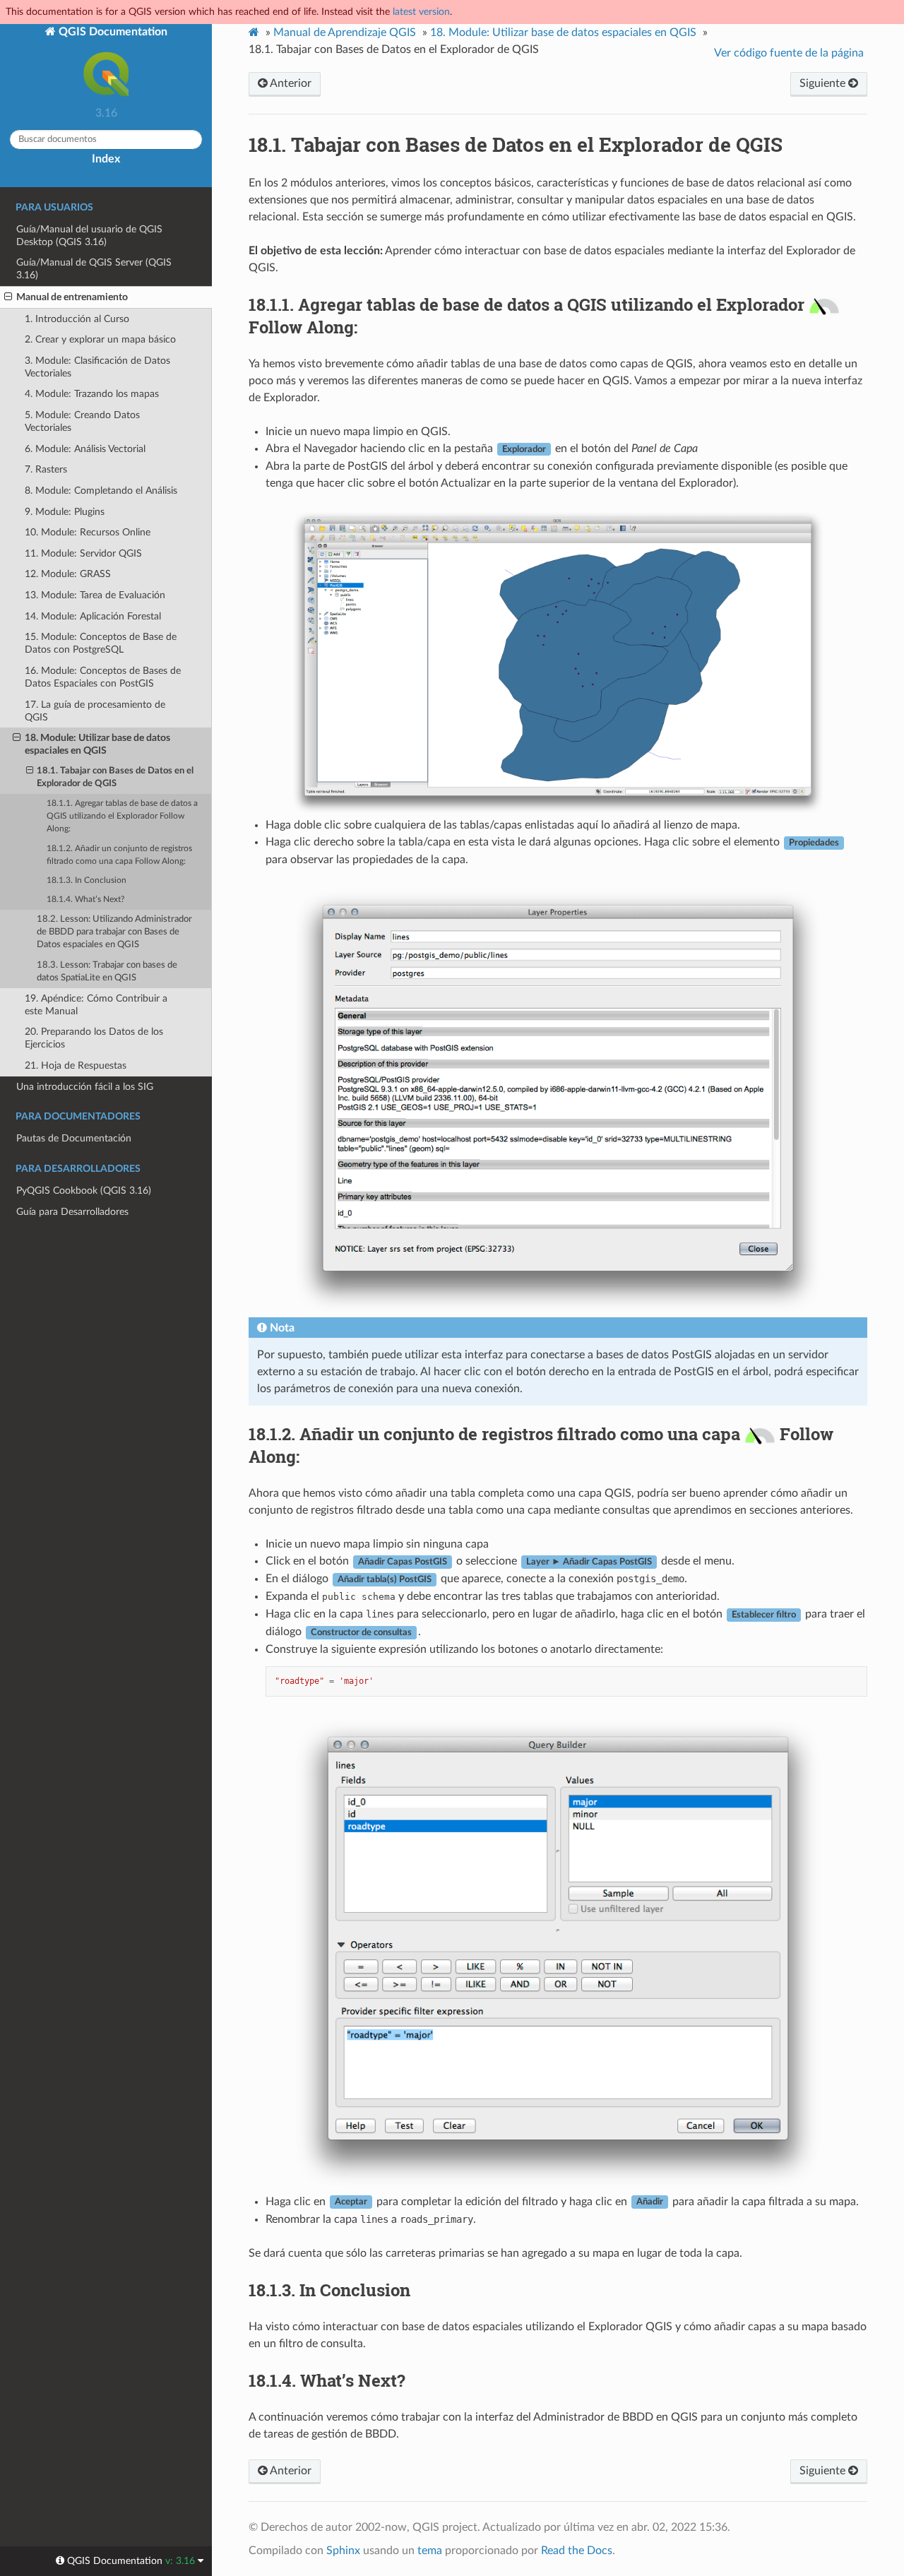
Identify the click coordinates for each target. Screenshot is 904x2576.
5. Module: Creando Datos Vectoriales (82, 421)
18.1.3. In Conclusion (87, 880)
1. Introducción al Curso (77, 319)
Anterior (290, 83)
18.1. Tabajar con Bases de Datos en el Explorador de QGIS (115, 777)
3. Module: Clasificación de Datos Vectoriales (97, 367)
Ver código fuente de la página (789, 53)
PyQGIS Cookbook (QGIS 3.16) (84, 1191)
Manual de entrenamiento (72, 297)
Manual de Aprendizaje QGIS (345, 32)
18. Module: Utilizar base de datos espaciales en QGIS (97, 744)
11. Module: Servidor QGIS (83, 553)
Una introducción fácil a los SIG (85, 1087)
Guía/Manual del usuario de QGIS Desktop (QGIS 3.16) (89, 236)
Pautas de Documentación (74, 1138)
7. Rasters (46, 469)
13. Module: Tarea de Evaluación (95, 595)
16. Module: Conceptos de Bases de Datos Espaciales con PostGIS (103, 677)
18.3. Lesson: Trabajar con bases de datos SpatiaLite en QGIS (107, 972)
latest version (421, 12)
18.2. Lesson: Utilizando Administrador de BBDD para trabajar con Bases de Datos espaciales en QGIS (114, 932)
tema (430, 2551)
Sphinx (343, 2551)
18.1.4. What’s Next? (85, 900)
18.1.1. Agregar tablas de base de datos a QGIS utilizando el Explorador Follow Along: (122, 816)
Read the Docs (577, 2551)
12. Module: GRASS (68, 574)
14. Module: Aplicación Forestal (93, 616)
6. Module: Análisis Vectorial (85, 449)
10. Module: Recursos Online (88, 532)
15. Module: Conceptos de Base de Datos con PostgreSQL (101, 643)
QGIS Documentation (112, 32)
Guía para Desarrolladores (72, 1212)
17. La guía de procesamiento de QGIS (95, 711)
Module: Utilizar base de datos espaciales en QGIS (563, 32)
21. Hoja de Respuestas (76, 1066)
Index (106, 159)
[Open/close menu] (8, 297)
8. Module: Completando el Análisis (101, 491)
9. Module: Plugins (65, 512)
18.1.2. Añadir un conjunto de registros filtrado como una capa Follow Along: (119, 855)
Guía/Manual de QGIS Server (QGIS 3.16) (94, 269)
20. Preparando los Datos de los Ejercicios (94, 1038)
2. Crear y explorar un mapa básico (100, 339)
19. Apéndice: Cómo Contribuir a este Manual (96, 1005)
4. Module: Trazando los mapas (92, 394)
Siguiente (824, 83)
